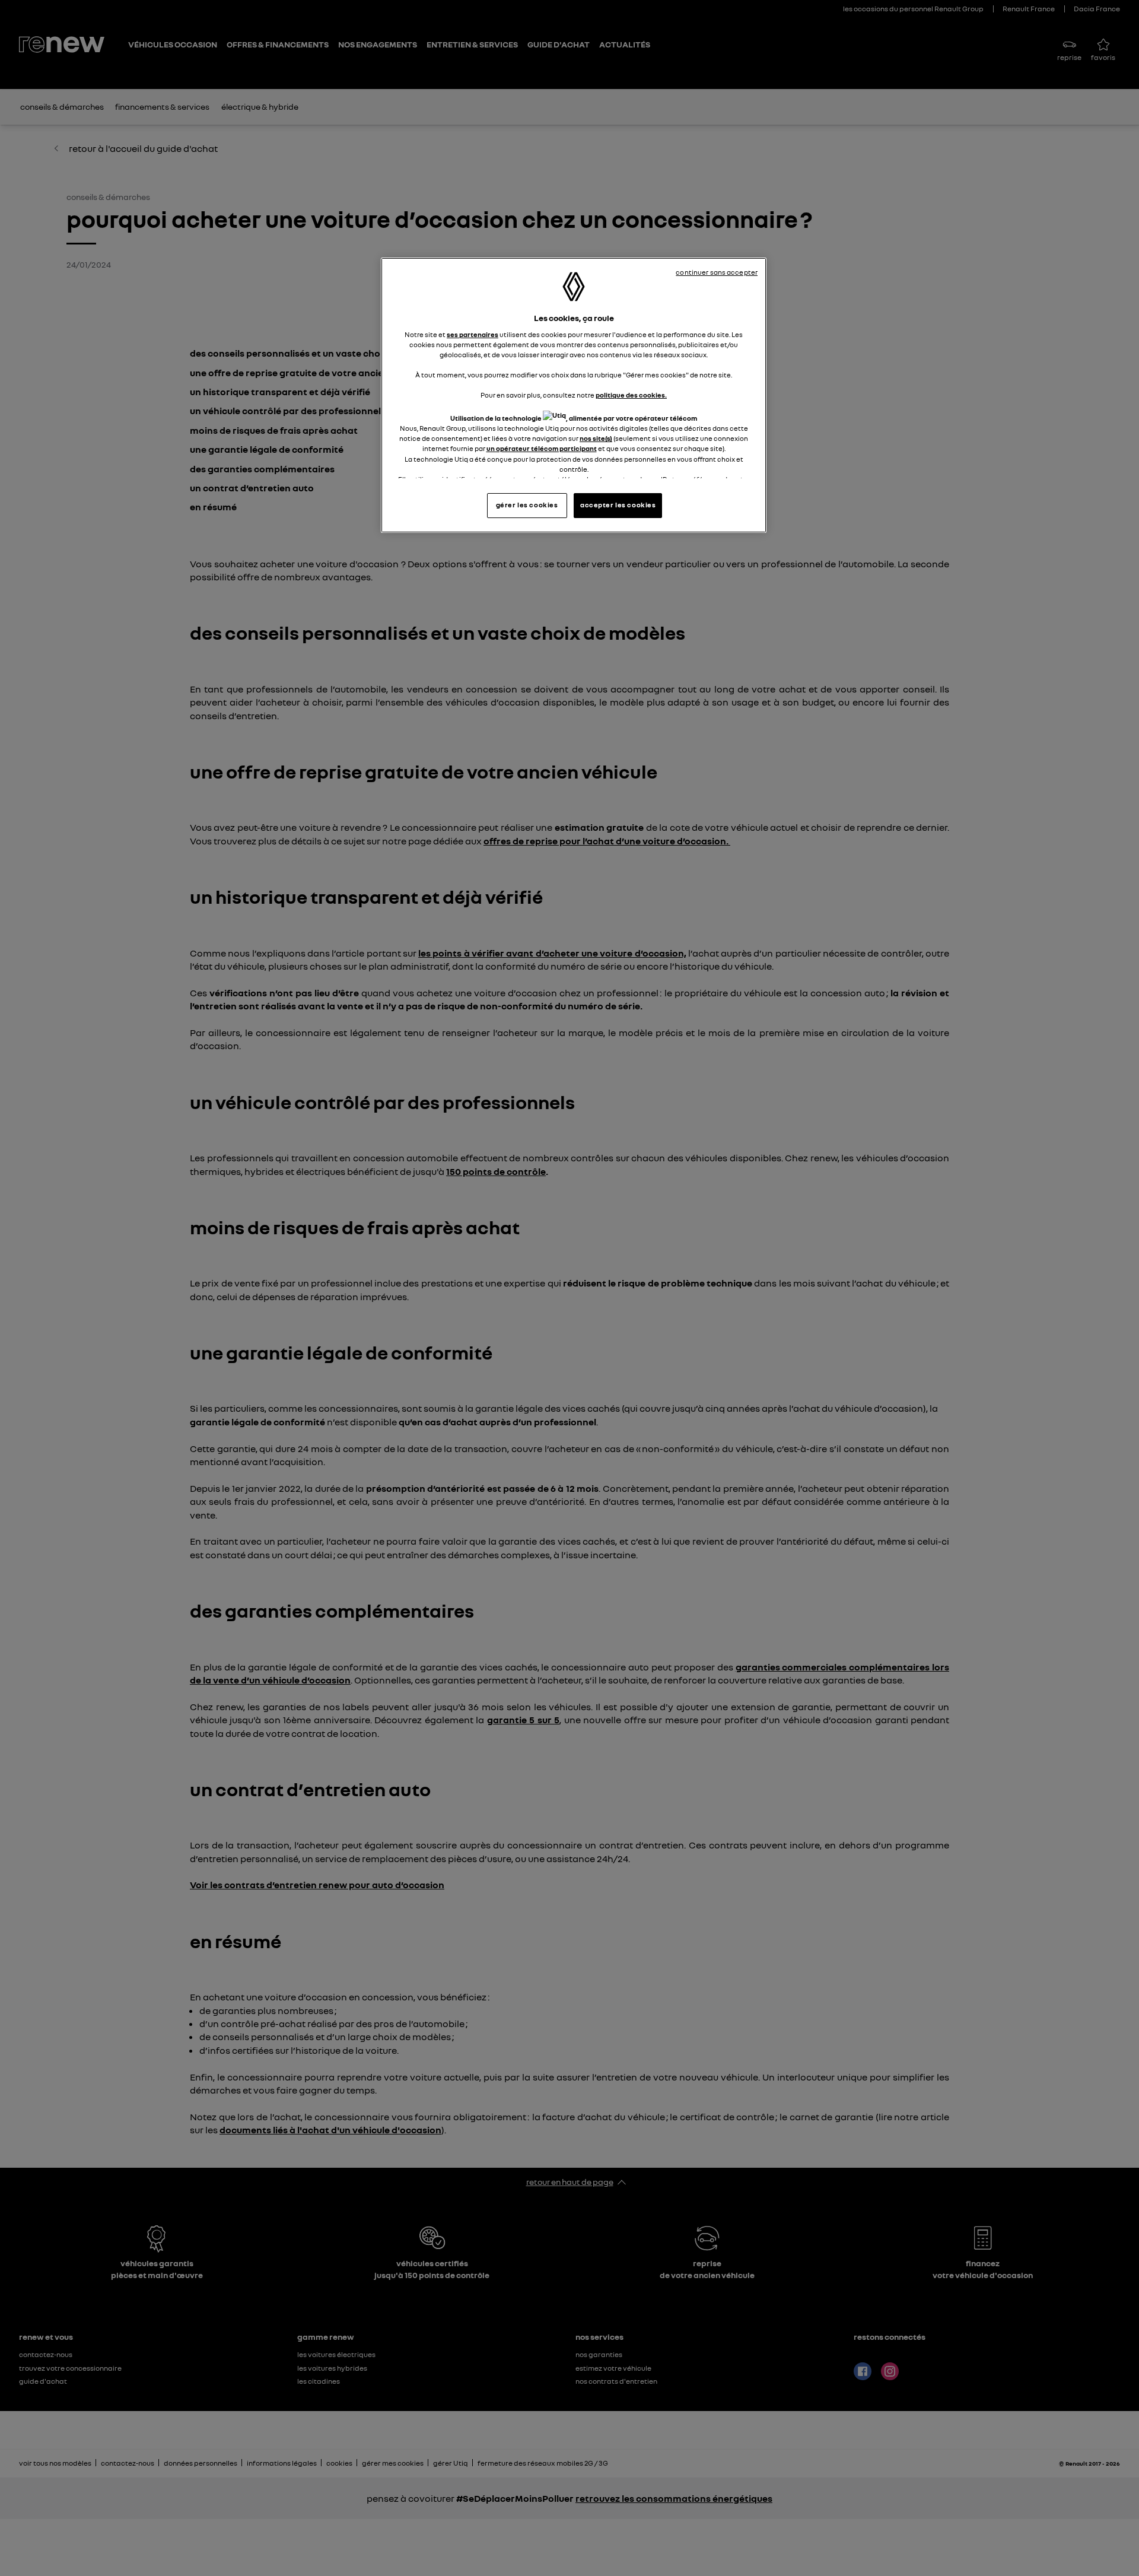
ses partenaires (473, 335)
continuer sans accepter (717, 272)
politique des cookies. (631, 395)
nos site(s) (596, 439)
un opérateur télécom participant (542, 449)
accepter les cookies (618, 505)
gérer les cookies (527, 505)
